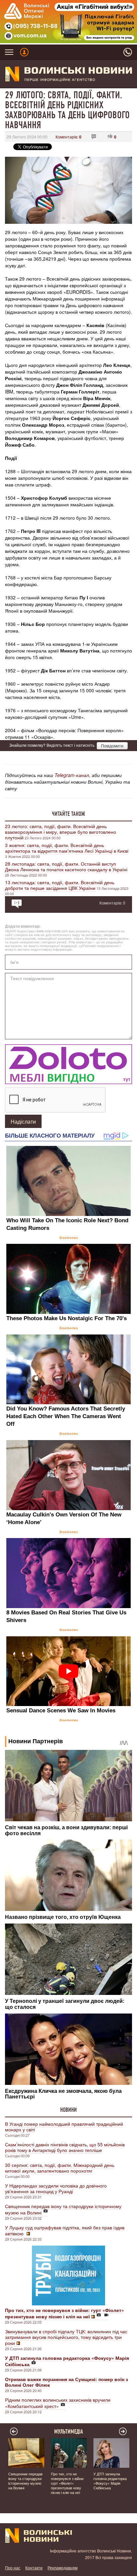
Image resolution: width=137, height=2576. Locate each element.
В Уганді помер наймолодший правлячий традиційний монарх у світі (64, 2127)
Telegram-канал (72, 775)
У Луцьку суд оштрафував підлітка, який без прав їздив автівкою (65, 2230)
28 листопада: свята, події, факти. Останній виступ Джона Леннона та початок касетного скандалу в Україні (66, 866)
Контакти (34, 2568)
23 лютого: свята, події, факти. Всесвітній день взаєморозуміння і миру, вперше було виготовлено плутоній (61, 832)
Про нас (13, 2568)
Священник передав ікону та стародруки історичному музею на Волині (63, 2209)
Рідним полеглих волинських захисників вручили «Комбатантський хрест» (58, 2403)
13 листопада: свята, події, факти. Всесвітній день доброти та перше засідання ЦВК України (60, 885)
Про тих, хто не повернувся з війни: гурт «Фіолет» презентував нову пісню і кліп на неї (68, 2483)
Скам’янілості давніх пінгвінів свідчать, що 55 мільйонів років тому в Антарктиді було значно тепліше (65, 2147)
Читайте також (68, 814)
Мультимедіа (69, 2432)
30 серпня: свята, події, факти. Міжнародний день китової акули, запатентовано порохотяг (60, 2168)
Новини (68, 2110)
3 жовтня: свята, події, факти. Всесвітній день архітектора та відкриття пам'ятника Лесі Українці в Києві (67, 848)
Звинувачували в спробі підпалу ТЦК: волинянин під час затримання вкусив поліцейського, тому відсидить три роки (66, 2337)
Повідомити (112, 746)
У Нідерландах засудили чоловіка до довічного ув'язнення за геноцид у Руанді (56, 2188)
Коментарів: (68, 137)
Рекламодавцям (63, 2568)
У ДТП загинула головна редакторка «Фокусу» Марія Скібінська (110, 2481)
